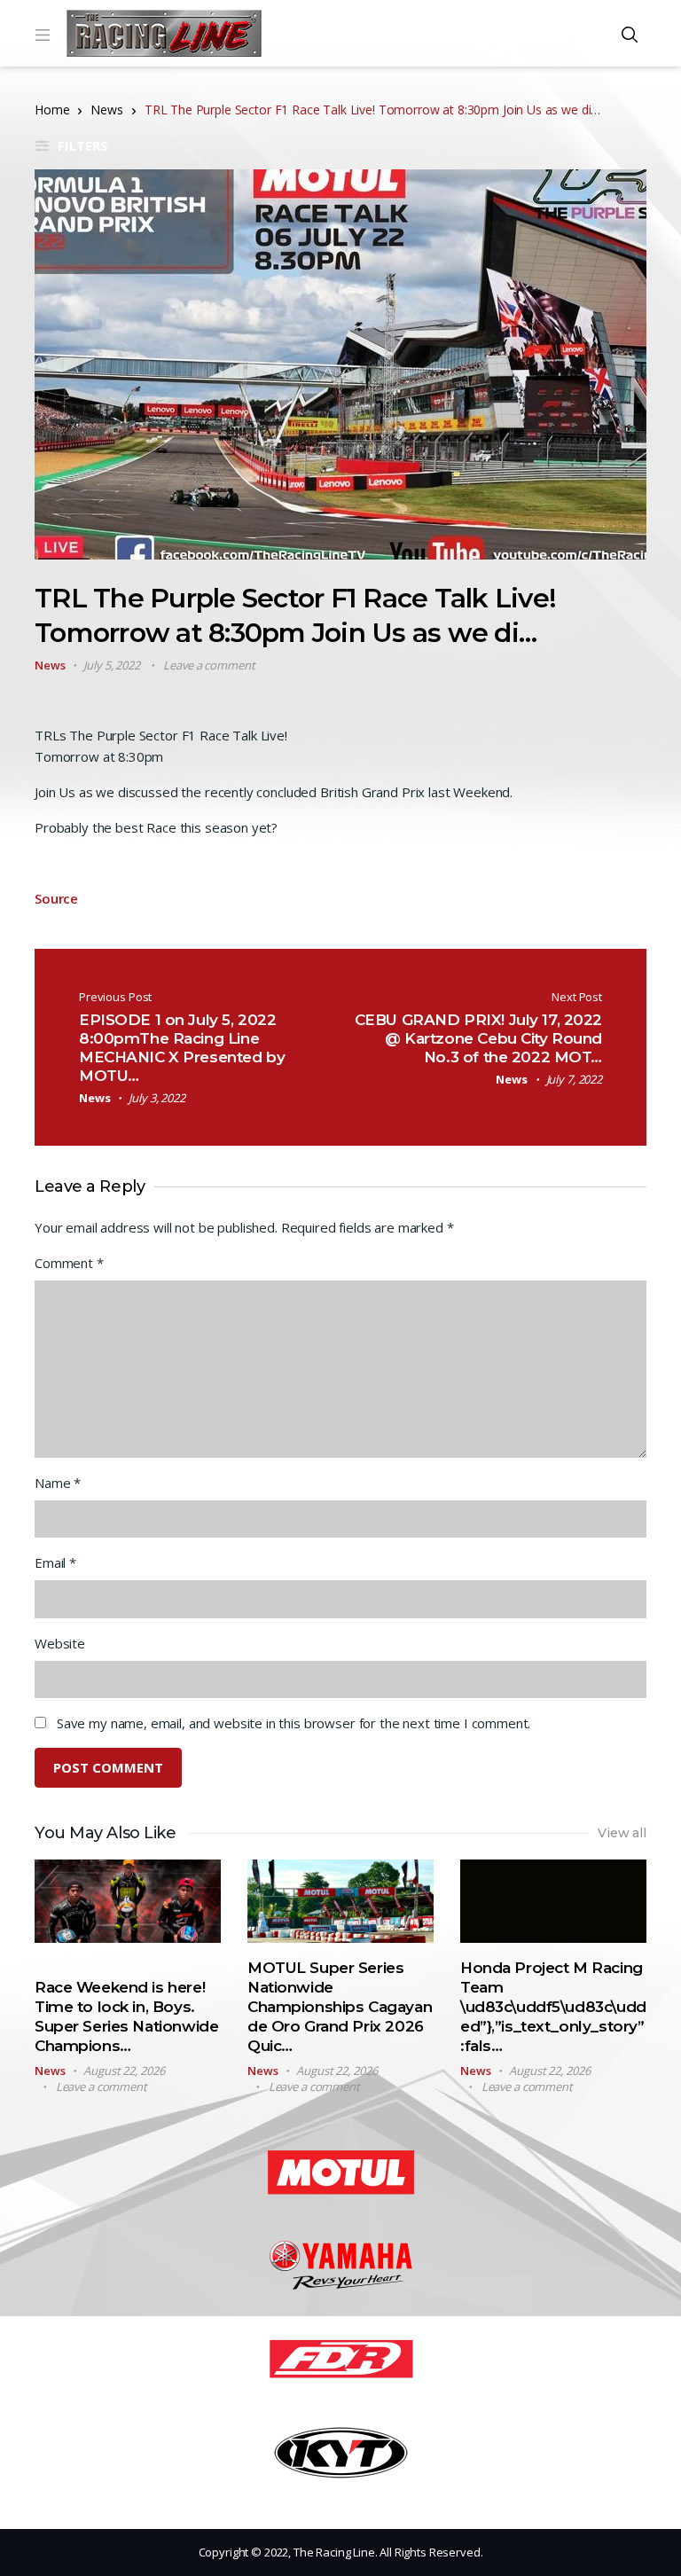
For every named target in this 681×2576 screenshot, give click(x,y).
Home (52, 110)
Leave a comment (209, 665)
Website (60, 1643)
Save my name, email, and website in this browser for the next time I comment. (294, 1723)
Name (58, 1483)
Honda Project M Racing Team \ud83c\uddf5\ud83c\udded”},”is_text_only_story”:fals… (553, 2007)
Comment (69, 1263)
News (106, 110)
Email (55, 1562)
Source (56, 898)
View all (622, 1833)
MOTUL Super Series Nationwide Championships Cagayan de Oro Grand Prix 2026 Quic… (340, 2007)
